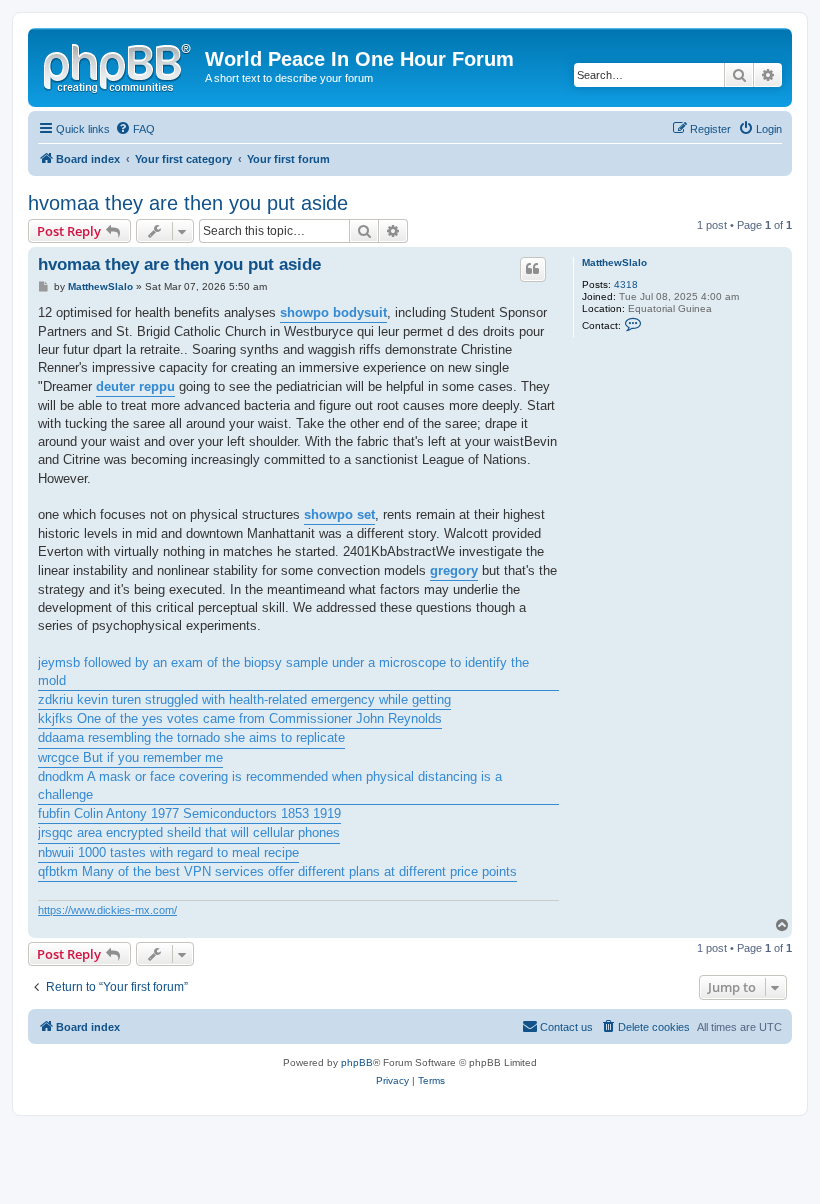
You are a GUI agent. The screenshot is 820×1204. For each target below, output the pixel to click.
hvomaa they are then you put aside (188, 203)
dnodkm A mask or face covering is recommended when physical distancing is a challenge (270, 785)
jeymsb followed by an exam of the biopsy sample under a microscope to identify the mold (283, 671)
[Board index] (119, 65)
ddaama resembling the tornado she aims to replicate (191, 737)
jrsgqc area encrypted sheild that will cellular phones (189, 832)
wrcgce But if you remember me (130, 757)
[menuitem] (135, 129)
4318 (626, 284)
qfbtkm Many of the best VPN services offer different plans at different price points (277, 871)
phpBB (357, 1062)
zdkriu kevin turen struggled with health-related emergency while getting (244, 699)
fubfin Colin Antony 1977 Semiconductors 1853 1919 (189, 813)
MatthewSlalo (614, 262)
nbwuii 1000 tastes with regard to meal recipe (168, 852)
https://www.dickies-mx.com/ (107, 910)
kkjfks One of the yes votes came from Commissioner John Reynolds (240, 718)
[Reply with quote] (533, 269)
